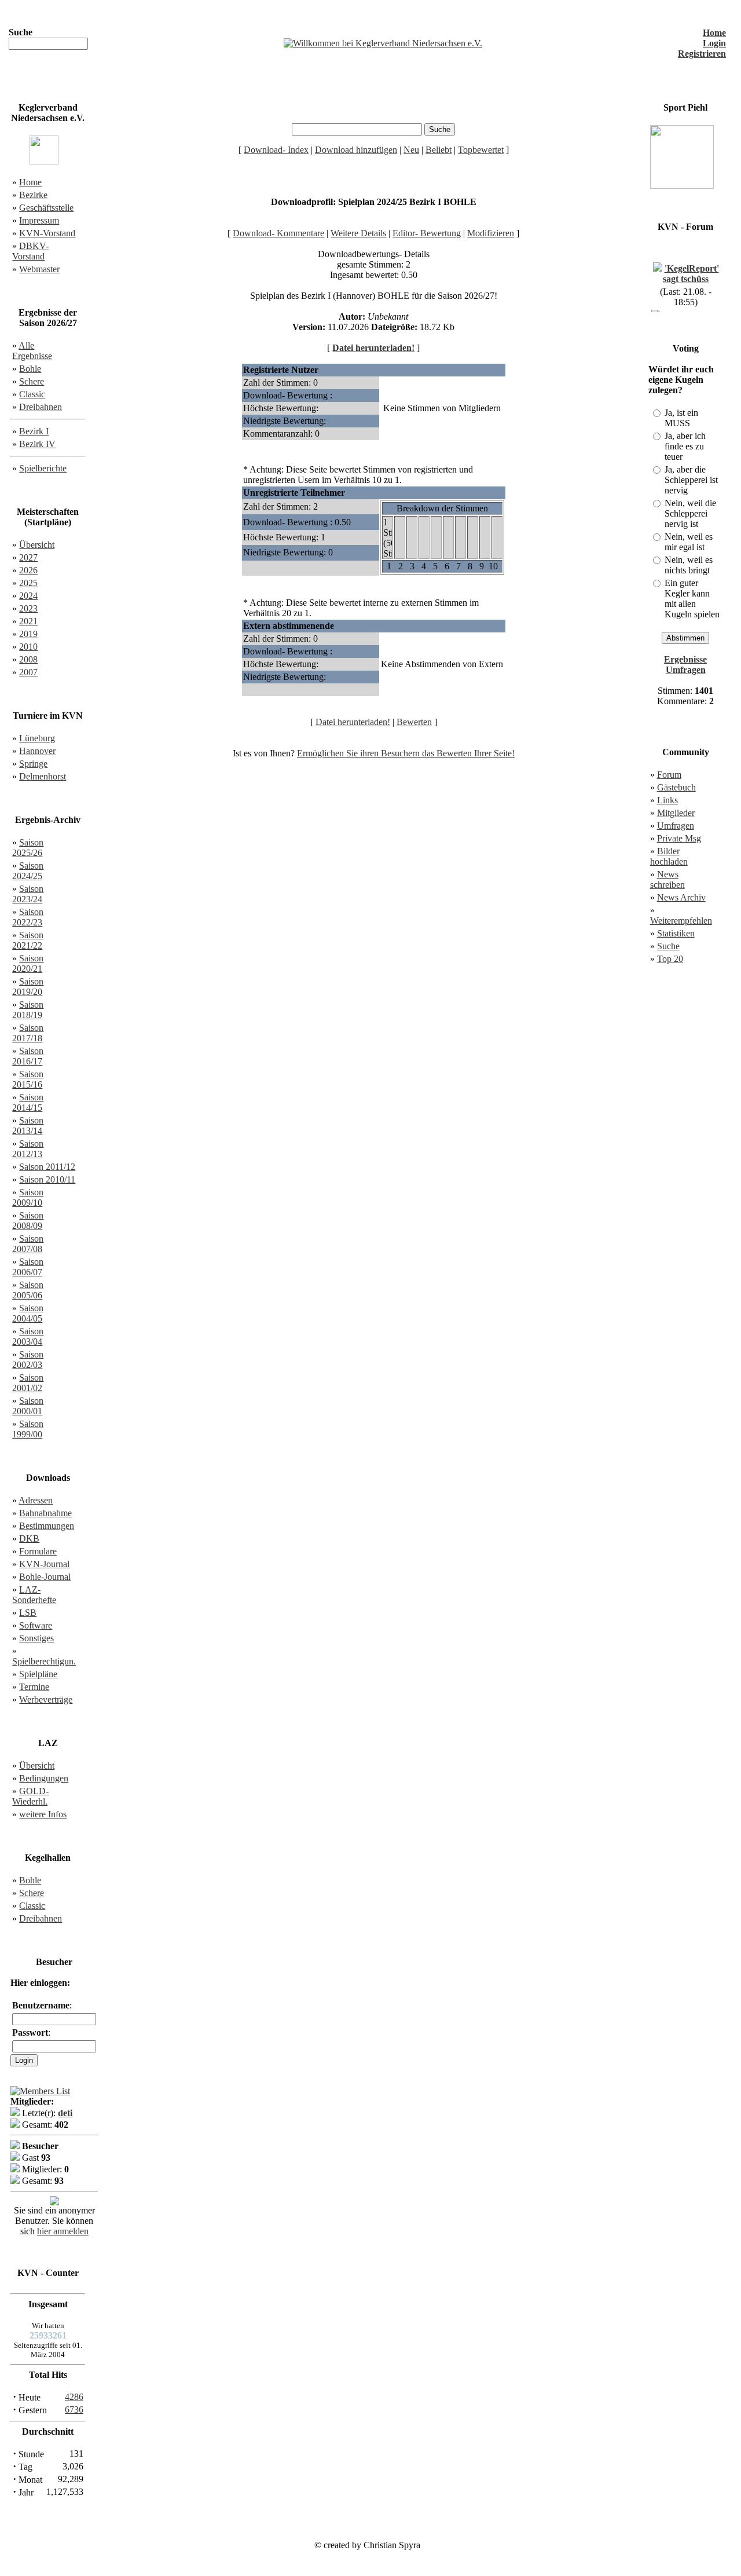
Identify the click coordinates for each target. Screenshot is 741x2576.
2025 (28, 583)
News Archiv (681, 897)
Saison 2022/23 (28, 917)
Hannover (37, 751)
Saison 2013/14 (28, 1126)
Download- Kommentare (278, 233)
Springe (33, 764)
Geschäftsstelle (46, 208)
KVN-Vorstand (47, 233)
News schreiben (667, 879)
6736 (74, 2409)
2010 (28, 647)
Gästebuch (676, 787)
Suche (668, 946)
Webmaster (39, 269)
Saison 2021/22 (28, 940)
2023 (28, 608)
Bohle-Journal (45, 1577)
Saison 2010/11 (47, 1179)
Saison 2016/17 (28, 1056)
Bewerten (414, 722)
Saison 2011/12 (47, 1167)
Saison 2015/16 (28, 1079)
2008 (28, 659)
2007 (28, 672)
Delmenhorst (43, 776)
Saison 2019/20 (28, 987)
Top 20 (670, 959)
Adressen (36, 1500)
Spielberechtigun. (44, 1661)
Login (714, 43)
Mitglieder (676, 813)
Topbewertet (481, 150)
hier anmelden (63, 2231)
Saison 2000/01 (28, 1406)
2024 (28, 596)
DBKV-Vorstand (30, 251)
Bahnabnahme (45, 1513)
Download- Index (276, 150)
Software (36, 1625)
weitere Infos (43, 1814)
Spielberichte (43, 468)
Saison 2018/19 (28, 1010)
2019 (28, 634)
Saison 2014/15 (28, 1102)
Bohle (30, 369)
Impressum (39, 220)
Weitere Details (358, 233)
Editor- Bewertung (427, 233)
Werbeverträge (46, 1699)
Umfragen (676, 826)
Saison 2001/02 (28, 1383)
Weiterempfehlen (681, 921)
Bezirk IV (37, 444)
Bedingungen (44, 1778)
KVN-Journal (44, 1564)
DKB (29, 1538)
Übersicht (37, 545)
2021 (28, 621)
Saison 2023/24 (28, 894)
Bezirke (33, 195)
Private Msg (679, 838)
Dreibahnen (41, 407)
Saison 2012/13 (28, 1149)
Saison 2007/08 (28, 1244)
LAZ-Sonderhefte (34, 1595)
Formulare (38, 1551)
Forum (669, 775)
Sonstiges (36, 1638)
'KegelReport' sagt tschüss (691, 268)
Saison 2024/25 (28, 871)
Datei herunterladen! (373, 348)
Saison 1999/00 (28, 1429)
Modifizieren (491, 233)
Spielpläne (38, 1674)
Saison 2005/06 (28, 1290)
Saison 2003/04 (28, 1336)
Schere (32, 381)
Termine (34, 1687)
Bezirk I (34, 431)
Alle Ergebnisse (32, 351)
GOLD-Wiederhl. (30, 1796)
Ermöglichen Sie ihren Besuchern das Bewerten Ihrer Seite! (406, 753)
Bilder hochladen (669, 856)
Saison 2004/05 (28, 1313)
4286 (74, 2397)
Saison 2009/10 (28, 1197)
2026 (28, 570)
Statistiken (676, 933)
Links (667, 800)
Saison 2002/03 (28, 1360)
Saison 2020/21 (28, 963)
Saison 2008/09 (28, 1221)
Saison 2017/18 (28, 1033)
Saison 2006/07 (28, 1267)
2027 (28, 557)
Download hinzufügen (356, 150)
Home (714, 33)
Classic (32, 394)
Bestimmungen (47, 1526)
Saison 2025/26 (28, 848)
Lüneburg (37, 738)
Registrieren (702, 54)
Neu (411, 150)
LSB (28, 1613)
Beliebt (439, 150)
